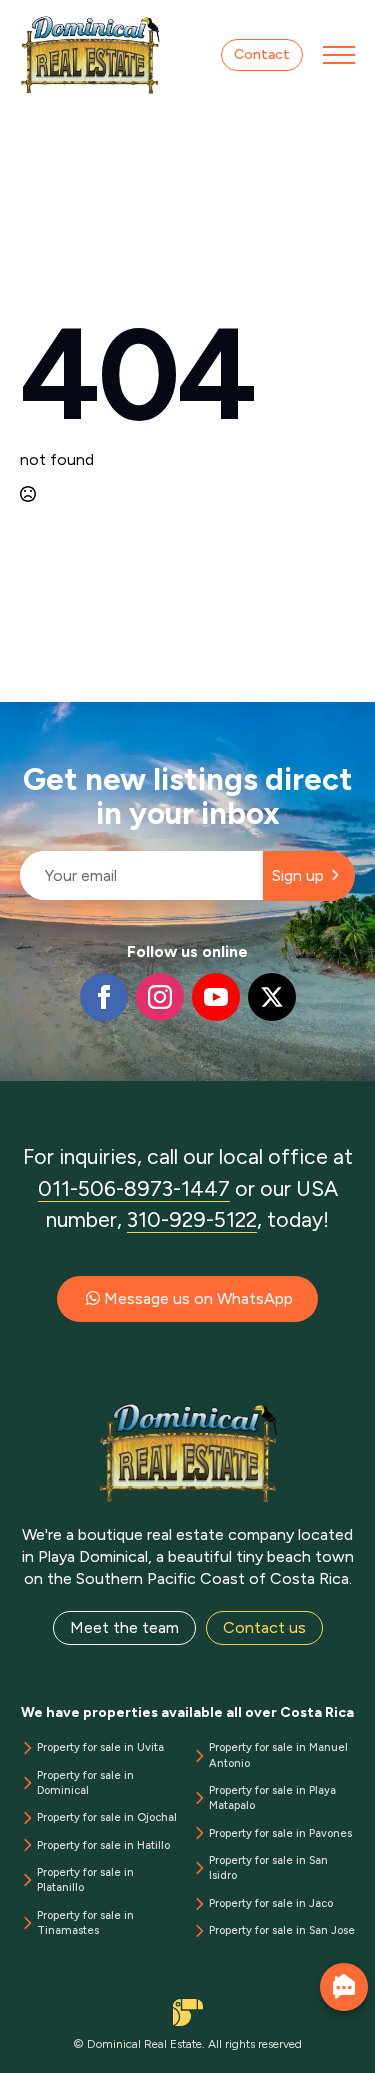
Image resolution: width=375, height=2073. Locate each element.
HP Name (21, 718)
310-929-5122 (192, 1219)
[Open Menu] (339, 55)
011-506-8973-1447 (134, 1188)
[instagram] (160, 997)
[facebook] (104, 997)
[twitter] (272, 997)
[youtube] (216, 997)
